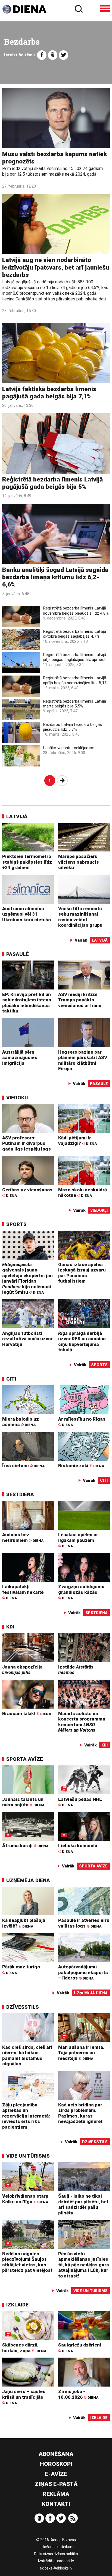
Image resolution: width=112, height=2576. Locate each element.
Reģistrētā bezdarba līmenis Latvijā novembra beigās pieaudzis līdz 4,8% (76, 611)
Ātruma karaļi (25, 1846)
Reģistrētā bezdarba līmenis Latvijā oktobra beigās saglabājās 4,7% (74, 634)
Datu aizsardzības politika (56, 2554)
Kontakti (56, 2504)
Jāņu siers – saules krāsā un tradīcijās (24, 2397)
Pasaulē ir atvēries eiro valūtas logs (84, 1923)
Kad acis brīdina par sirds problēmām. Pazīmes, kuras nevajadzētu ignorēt (80, 2113)
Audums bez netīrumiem (23, 1537)
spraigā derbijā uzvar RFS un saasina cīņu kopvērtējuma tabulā (82, 1342)
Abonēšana (56, 2454)
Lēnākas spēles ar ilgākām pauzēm (78, 1540)
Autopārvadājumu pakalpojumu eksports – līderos (83, 1972)
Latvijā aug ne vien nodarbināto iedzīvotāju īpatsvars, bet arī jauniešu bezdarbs (56, 267)
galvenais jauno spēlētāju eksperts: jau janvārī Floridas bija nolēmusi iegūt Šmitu (27, 1278)
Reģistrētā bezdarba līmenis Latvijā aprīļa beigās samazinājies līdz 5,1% (75, 680)
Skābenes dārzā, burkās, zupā (24, 2348)
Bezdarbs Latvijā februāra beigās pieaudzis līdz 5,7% (72, 727)
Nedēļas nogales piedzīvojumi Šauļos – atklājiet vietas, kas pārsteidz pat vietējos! (27, 2262)
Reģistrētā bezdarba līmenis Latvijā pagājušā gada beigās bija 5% (52, 483)
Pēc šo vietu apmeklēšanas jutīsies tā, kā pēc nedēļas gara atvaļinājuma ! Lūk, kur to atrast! (84, 2265)
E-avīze (56, 2474)
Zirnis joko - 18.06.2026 (78, 2394)
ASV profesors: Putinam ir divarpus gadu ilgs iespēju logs (27, 1143)
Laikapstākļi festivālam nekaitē (23, 1592)
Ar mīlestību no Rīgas (82, 1422)
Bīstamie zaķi (81, 1466)
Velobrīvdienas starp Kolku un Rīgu (25, 2199)
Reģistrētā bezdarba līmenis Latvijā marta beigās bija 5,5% (74, 704)
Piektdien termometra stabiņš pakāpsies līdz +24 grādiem (27, 862)
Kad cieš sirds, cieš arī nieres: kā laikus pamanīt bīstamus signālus (27, 2056)
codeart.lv (66, 2561)
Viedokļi (17, 1098)
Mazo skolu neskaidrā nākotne (83, 1193)
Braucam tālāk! (27, 1713)
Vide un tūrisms (28, 2156)
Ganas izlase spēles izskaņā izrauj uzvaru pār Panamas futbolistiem (82, 1273)
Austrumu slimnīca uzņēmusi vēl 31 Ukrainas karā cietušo (27, 914)
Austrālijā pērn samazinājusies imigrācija (20, 1058)
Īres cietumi (23, 1466)
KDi (10, 1627)
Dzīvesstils (23, 2007)
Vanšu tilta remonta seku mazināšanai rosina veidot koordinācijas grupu (80, 917)
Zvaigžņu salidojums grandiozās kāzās (81, 1592)
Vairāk (81, 940)
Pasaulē (18, 954)
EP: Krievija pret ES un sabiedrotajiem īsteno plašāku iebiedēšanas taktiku (27, 1003)
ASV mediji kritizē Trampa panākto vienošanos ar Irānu (80, 1000)
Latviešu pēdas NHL (80, 1802)
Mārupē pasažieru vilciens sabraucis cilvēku (79, 862)
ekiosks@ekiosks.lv (56, 2568)
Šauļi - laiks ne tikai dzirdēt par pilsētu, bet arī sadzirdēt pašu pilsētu (83, 2204)
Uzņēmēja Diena (28, 1880)
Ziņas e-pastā (56, 2484)
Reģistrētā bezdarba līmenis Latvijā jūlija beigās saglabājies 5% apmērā (74, 657)
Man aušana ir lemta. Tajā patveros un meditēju (81, 2053)
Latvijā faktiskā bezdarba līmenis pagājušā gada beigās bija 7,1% (49, 393)
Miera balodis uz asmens (21, 1422)
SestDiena (20, 1494)
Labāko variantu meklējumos (69, 748)
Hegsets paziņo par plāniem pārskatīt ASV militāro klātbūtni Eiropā (83, 1060)
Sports (16, 1224)
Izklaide (17, 2305)
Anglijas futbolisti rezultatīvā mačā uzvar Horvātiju (27, 1339)
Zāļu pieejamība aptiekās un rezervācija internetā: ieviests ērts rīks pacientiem (26, 2116)
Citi (11, 1379)
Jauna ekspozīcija (22, 1670)
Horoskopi (56, 2464)
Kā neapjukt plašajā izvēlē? (24, 1923)
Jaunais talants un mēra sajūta (23, 1802)
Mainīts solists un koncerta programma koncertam (82, 1722)
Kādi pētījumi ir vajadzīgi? (77, 1141)
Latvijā (17, 816)
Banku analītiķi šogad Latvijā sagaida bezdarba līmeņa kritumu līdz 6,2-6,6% (55, 577)
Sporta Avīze (25, 1759)
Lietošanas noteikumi (56, 2547)
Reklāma (56, 2494)
